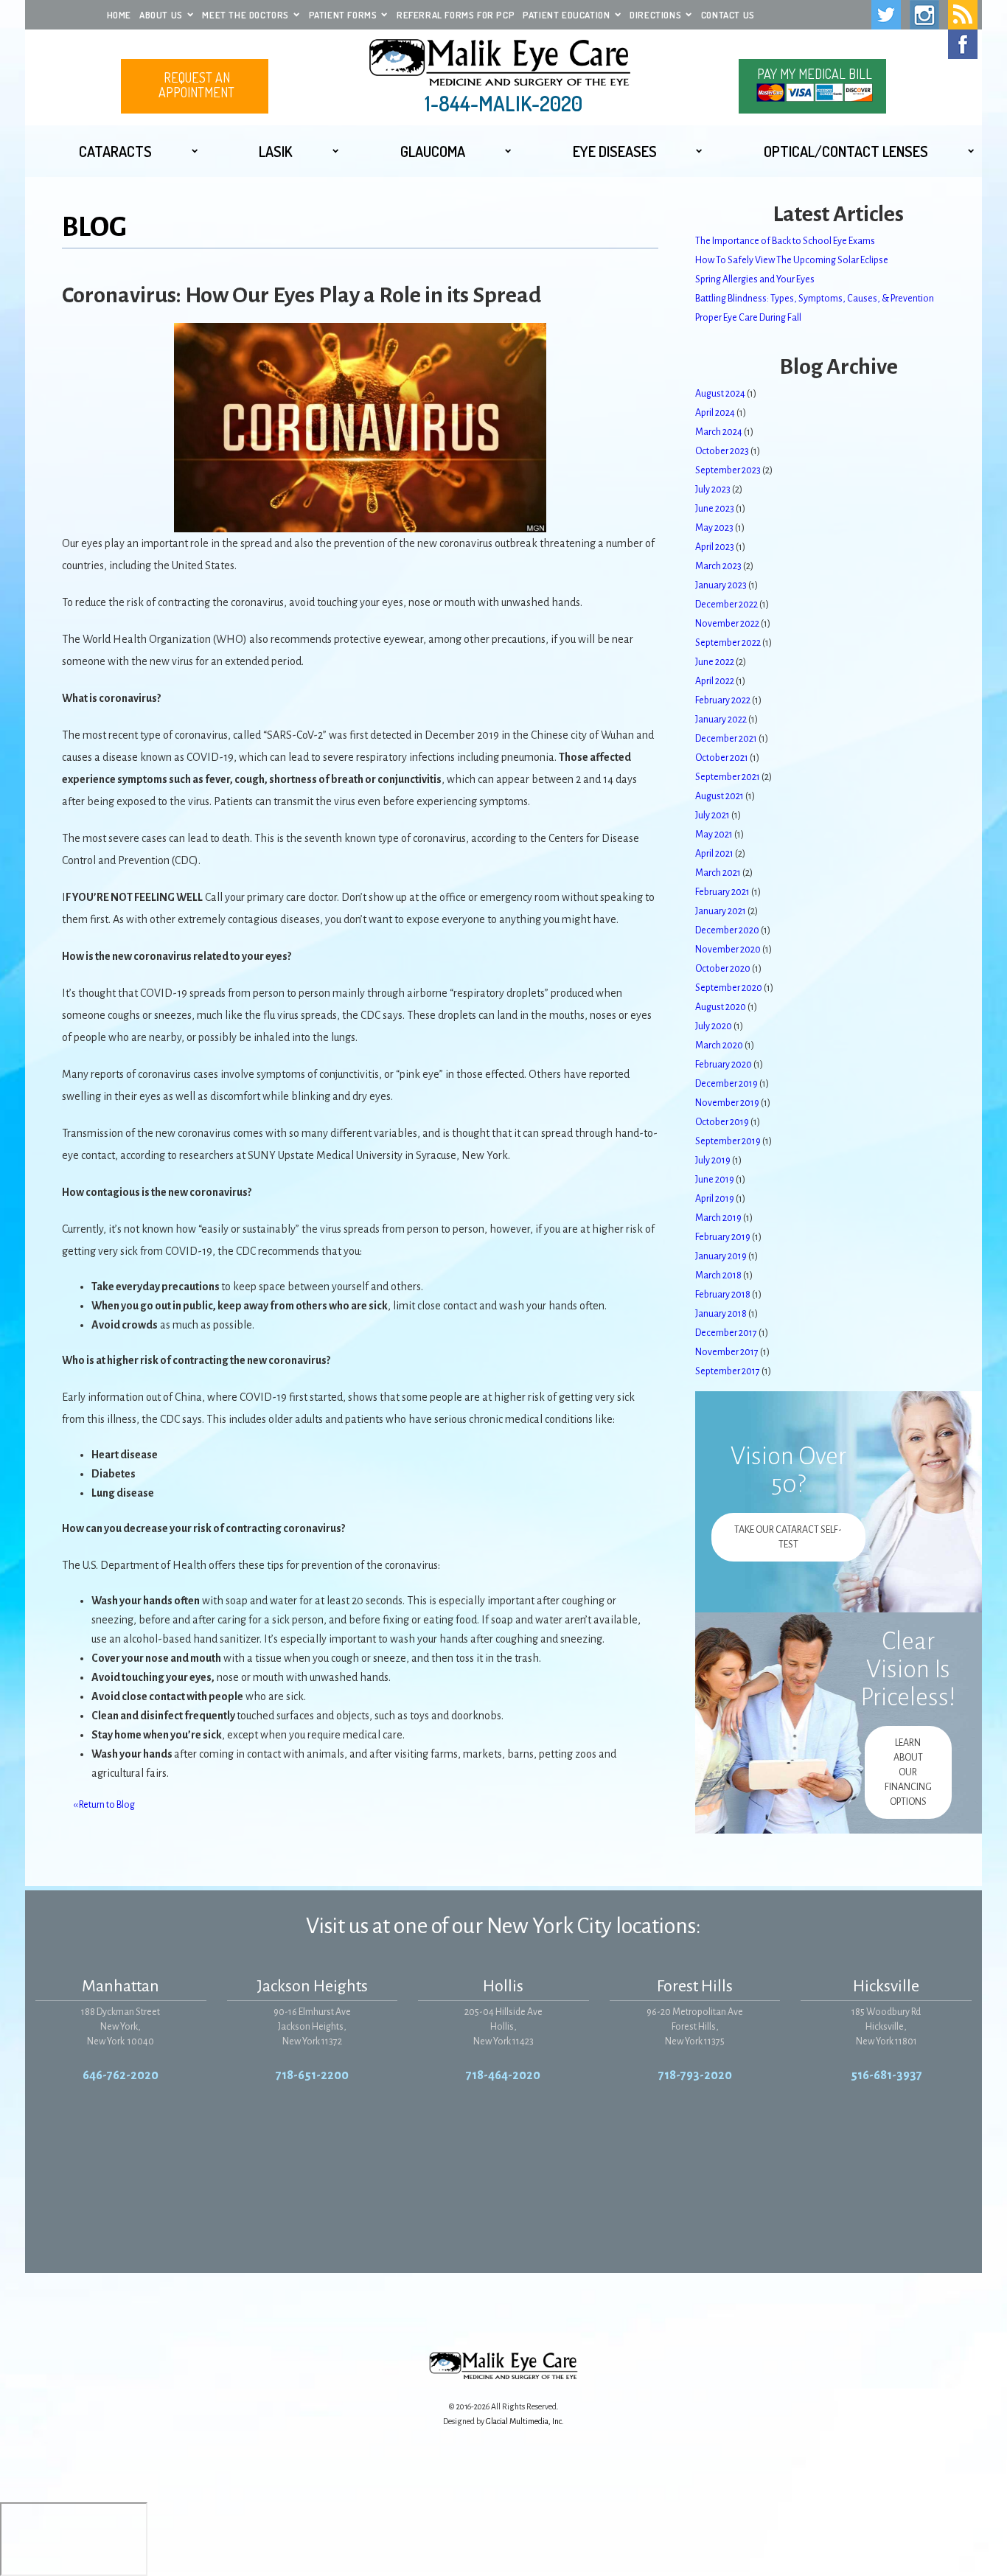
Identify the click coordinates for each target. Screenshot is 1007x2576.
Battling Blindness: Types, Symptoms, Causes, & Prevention (815, 299)
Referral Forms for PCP (456, 15)
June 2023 (715, 509)
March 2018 (718, 1275)
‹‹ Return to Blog (104, 1805)
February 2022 (723, 700)
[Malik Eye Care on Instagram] (924, 15)
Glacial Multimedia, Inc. (525, 2421)
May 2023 (714, 528)
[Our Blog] (963, 15)
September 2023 (728, 470)
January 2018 (721, 1314)
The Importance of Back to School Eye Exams (785, 241)
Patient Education (566, 15)
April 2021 (714, 854)
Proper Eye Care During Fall (748, 318)
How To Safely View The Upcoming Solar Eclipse (792, 260)
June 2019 (715, 1180)
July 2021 (712, 815)
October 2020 (723, 969)
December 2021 (726, 739)
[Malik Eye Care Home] (503, 63)
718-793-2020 (695, 2075)
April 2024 (715, 413)
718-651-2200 (312, 2075)
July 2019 (713, 1160)
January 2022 (721, 720)
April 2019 (715, 1199)
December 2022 (726, 605)
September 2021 (728, 777)
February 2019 (723, 1237)
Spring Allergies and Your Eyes (755, 279)
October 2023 (722, 451)
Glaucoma (433, 151)
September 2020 (729, 988)
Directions (655, 15)
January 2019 (721, 1256)
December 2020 (727, 930)
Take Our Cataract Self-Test (788, 1537)
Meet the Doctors (245, 15)
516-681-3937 (886, 2075)
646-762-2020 (121, 2075)
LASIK (276, 151)
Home (119, 15)
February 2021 (722, 892)
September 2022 (728, 643)
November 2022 (727, 624)
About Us (161, 15)
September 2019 (728, 1141)
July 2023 (713, 490)
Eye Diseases (615, 151)
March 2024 (719, 432)
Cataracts (115, 151)
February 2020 (724, 1065)
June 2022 (715, 662)
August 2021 (719, 796)
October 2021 (722, 758)
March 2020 (719, 1045)
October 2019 (722, 1122)
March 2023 (718, 566)
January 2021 (721, 911)
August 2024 (720, 394)
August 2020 (721, 1007)
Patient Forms (343, 15)
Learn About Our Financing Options (908, 1772)
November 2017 (727, 1352)
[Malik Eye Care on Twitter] (886, 15)
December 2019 (726, 1084)
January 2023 (721, 585)
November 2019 (727, 1103)
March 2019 (718, 1218)
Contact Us (728, 15)
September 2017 (728, 1371)
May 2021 (714, 835)
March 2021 (718, 873)
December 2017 (726, 1333)
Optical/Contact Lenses (846, 151)
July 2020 (714, 1026)
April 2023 (715, 547)
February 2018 (723, 1295)
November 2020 (728, 950)
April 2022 (715, 681)
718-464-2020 (503, 2075)
